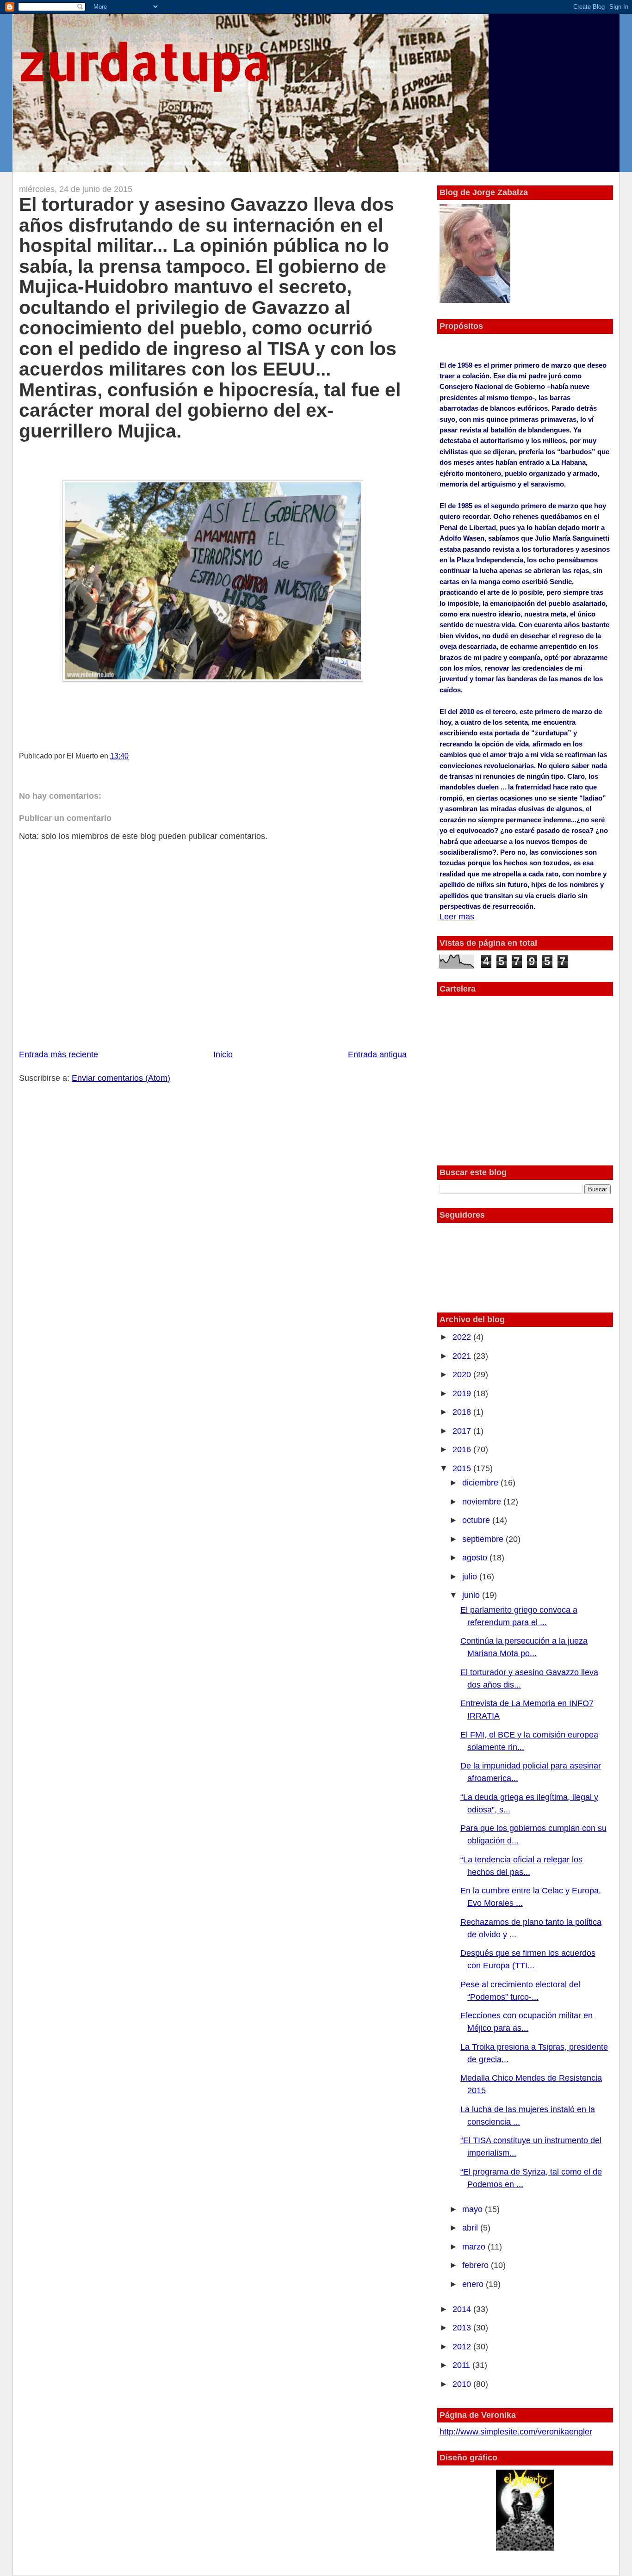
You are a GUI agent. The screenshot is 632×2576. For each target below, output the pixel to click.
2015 (463, 1468)
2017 (463, 1431)
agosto (476, 1558)
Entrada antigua (377, 1054)
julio (471, 1577)
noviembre (483, 1502)
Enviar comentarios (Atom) (121, 1078)
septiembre (484, 1539)
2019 (463, 1393)
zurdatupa (145, 61)
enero (474, 2284)
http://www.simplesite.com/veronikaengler (516, 2432)
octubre (477, 1520)
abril (471, 2228)
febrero (477, 2265)
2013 (463, 2328)
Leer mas (457, 917)
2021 (463, 1356)
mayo (474, 2209)
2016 (463, 1449)
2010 (463, 2384)
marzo (475, 2247)
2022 (463, 1337)
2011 (462, 2365)
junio (472, 1595)
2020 (463, 1374)
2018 (463, 1412)
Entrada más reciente (59, 1054)
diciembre (481, 1483)
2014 (463, 2309)
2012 (463, 2347)
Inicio (223, 1054)
